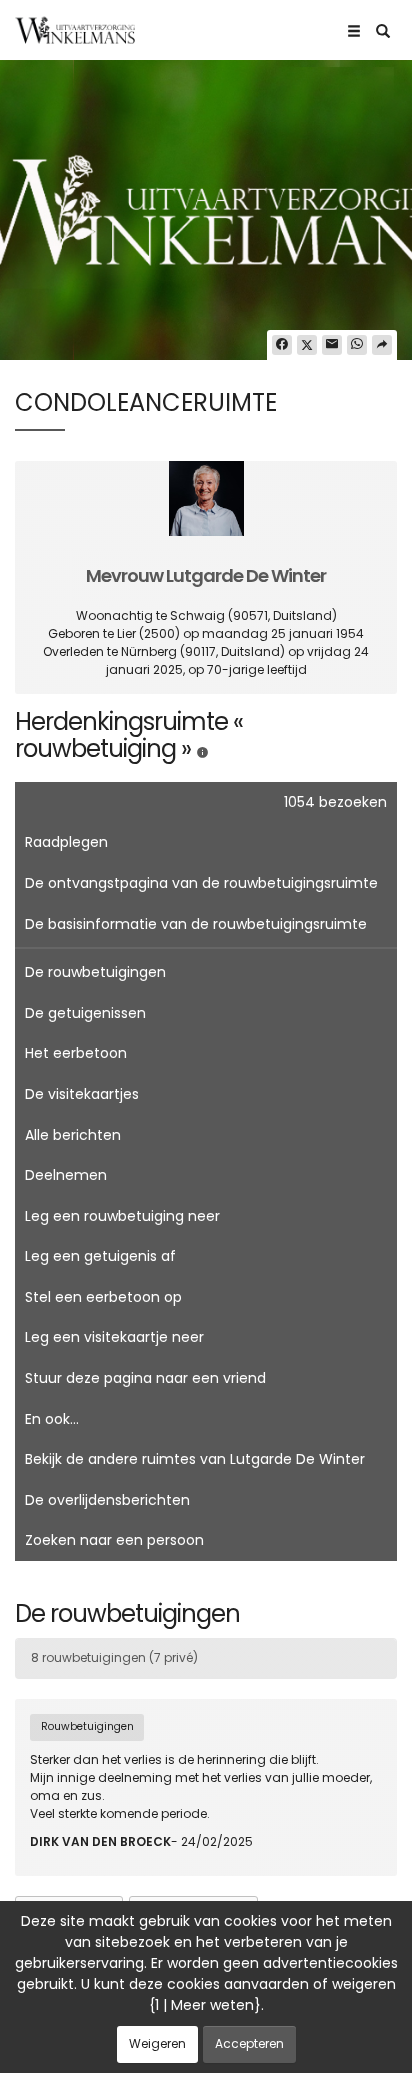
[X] (307, 345)
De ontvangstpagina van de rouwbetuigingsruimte (201, 883)
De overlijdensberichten (107, 1500)
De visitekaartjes (82, 1094)
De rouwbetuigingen (95, 972)
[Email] (332, 345)
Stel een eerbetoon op (103, 1297)
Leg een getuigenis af (100, 1256)
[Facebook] (282, 345)
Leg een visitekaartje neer (114, 1337)
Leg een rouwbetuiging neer (122, 1216)
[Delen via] (382, 345)
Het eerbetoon (76, 1053)
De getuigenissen (85, 1013)
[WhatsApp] (357, 345)
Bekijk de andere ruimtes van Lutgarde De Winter (195, 1459)
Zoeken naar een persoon (114, 1540)
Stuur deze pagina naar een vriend (145, 1378)
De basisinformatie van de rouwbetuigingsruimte (196, 924)
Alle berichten (73, 1135)
